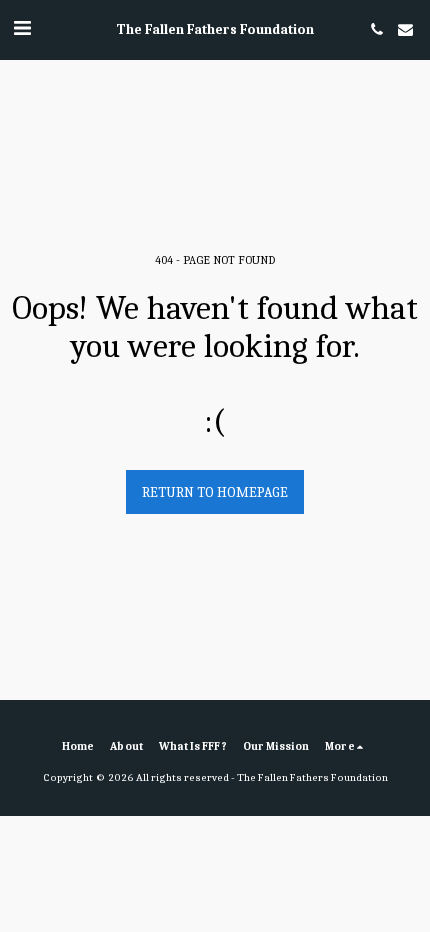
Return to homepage (215, 492)
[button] (22, 28)
